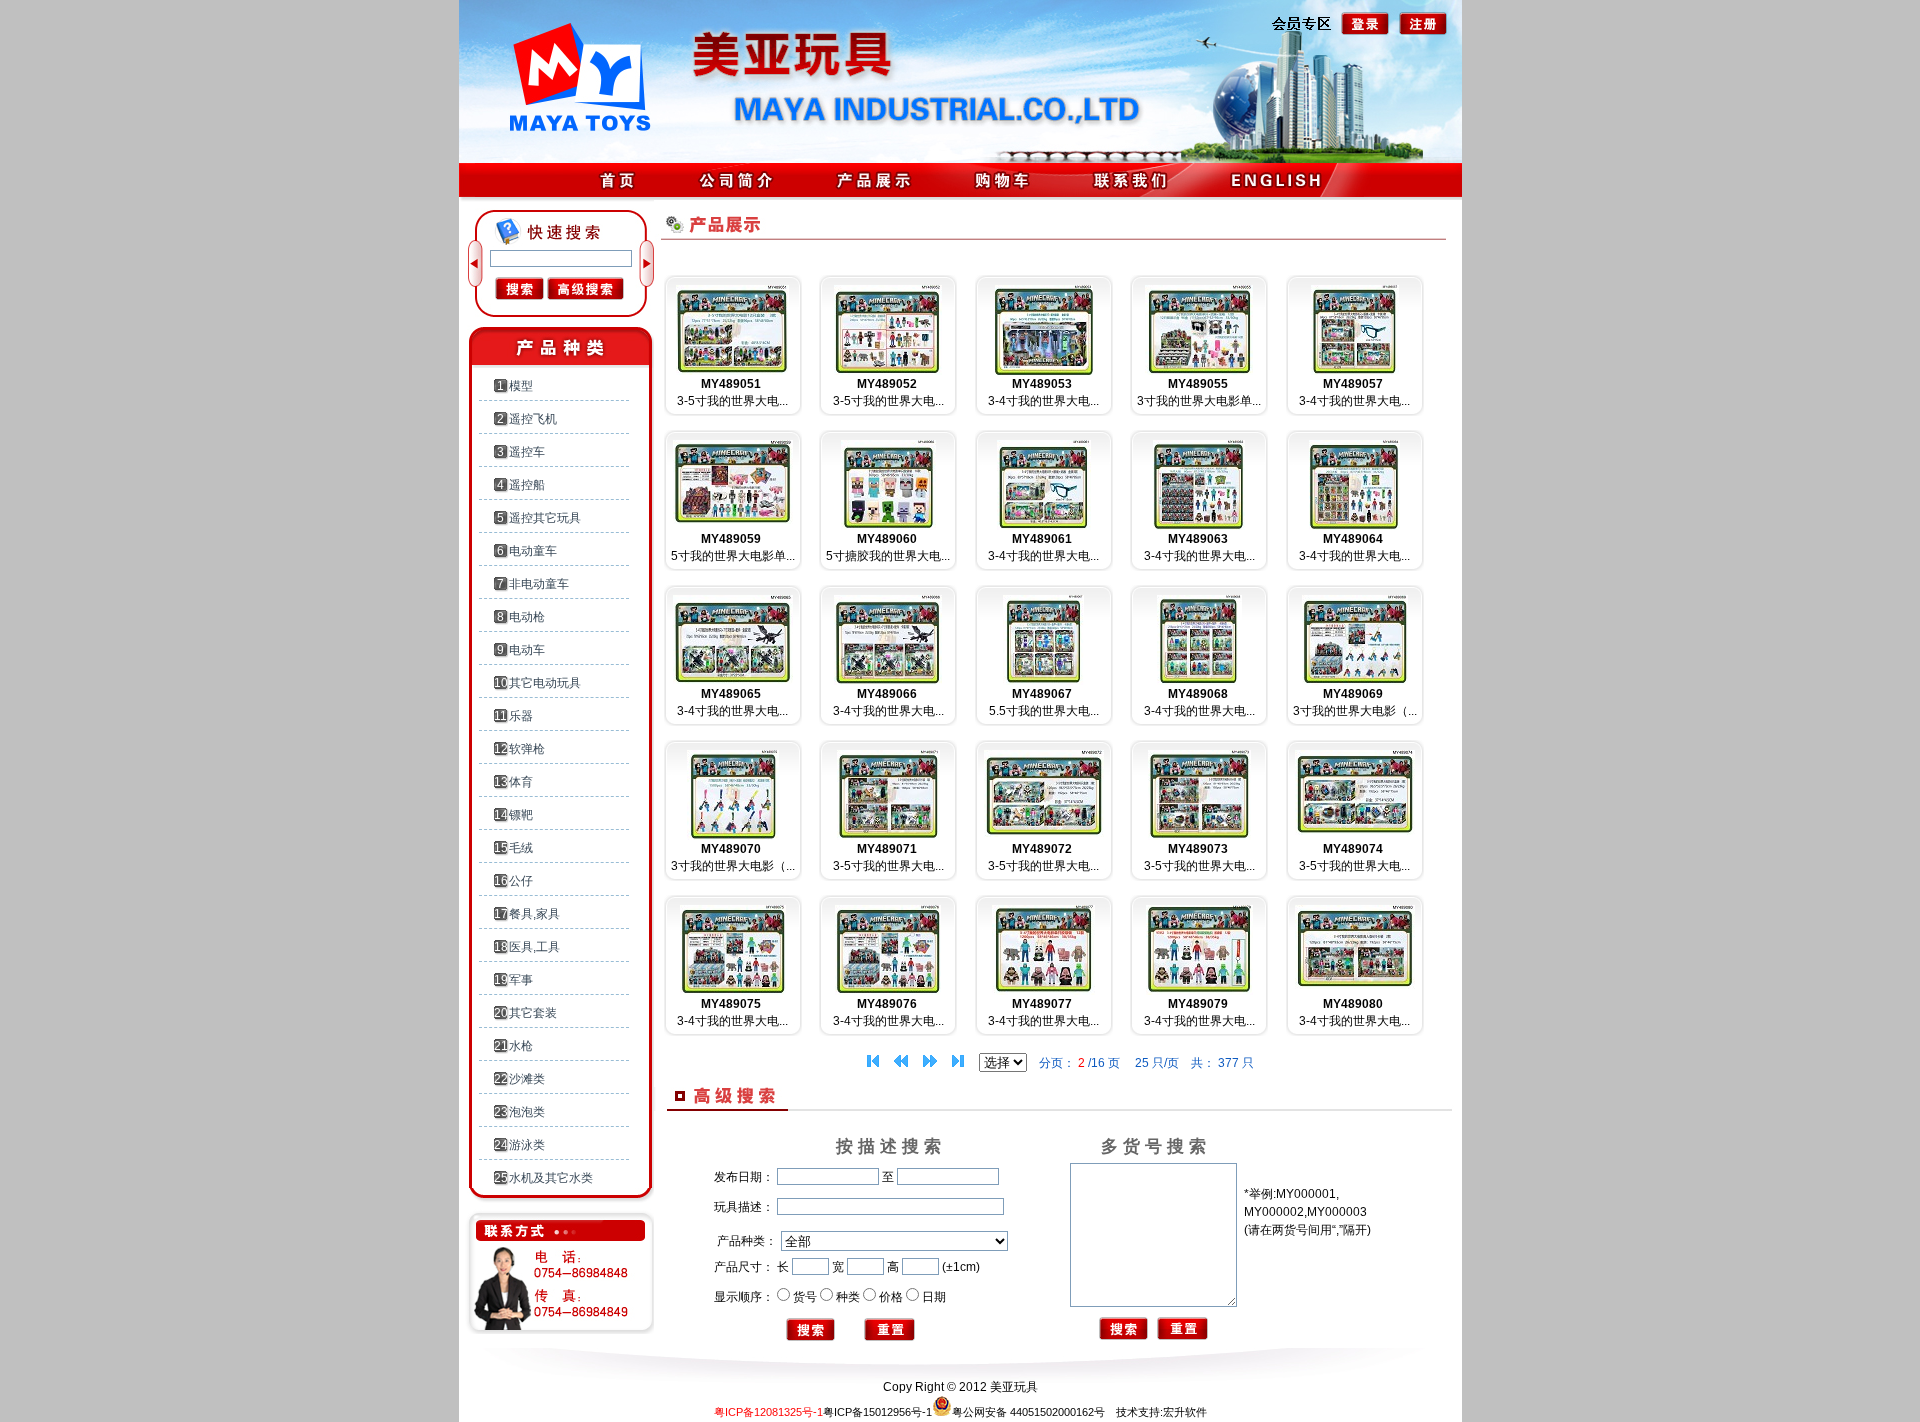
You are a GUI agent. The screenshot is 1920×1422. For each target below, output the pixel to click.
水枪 (521, 1046)
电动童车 (533, 551)
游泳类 (527, 1145)
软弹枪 (527, 749)
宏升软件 (1185, 1412)
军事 (521, 980)
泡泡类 (527, 1112)
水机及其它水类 (551, 1178)
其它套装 (533, 1013)
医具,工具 (534, 947)
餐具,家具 (534, 914)
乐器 (521, 716)
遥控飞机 (533, 419)
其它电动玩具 (545, 683)
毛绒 (521, 848)
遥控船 (527, 485)
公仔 (521, 881)
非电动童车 (539, 584)
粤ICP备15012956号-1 (877, 1412)
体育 (521, 782)
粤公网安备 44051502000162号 (1028, 1412)
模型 (521, 386)
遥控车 (527, 452)
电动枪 (527, 617)
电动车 (527, 650)
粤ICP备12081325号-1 (768, 1412)
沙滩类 (527, 1079)
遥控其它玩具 (545, 518)
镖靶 (521, 815)
